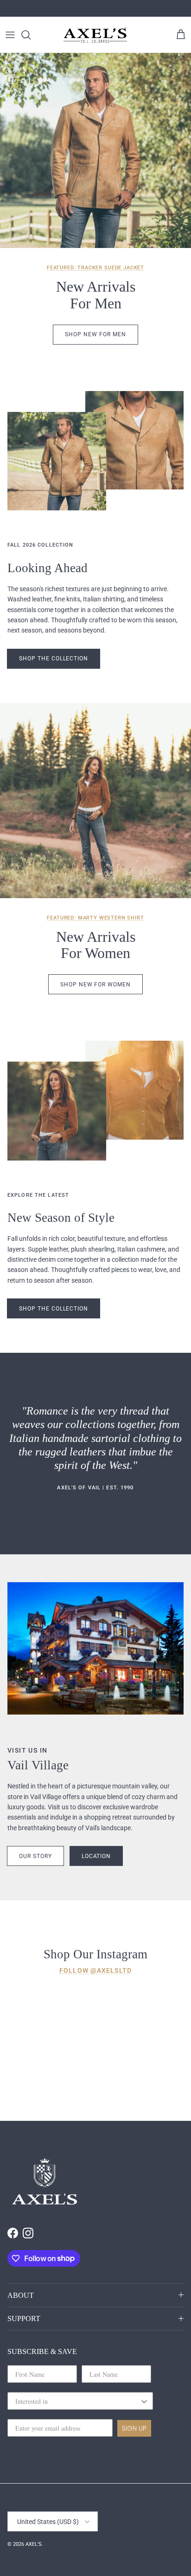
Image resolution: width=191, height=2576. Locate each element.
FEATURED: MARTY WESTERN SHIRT (95, 918)
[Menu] (10, 35)
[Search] (31, 35)
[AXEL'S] (95, 35)
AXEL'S (34, 2544)
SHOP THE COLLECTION (54, 1309)
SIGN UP (134, 2428)
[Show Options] (144, 2401)
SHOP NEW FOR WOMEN (95, 985)
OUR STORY (35, 1856)
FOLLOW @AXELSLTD (95, 1970)
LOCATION (96, 1856)
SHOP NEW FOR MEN (95, 334)
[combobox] (77, 2401)
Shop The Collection (54, 659)
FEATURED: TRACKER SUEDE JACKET (95, 268)
